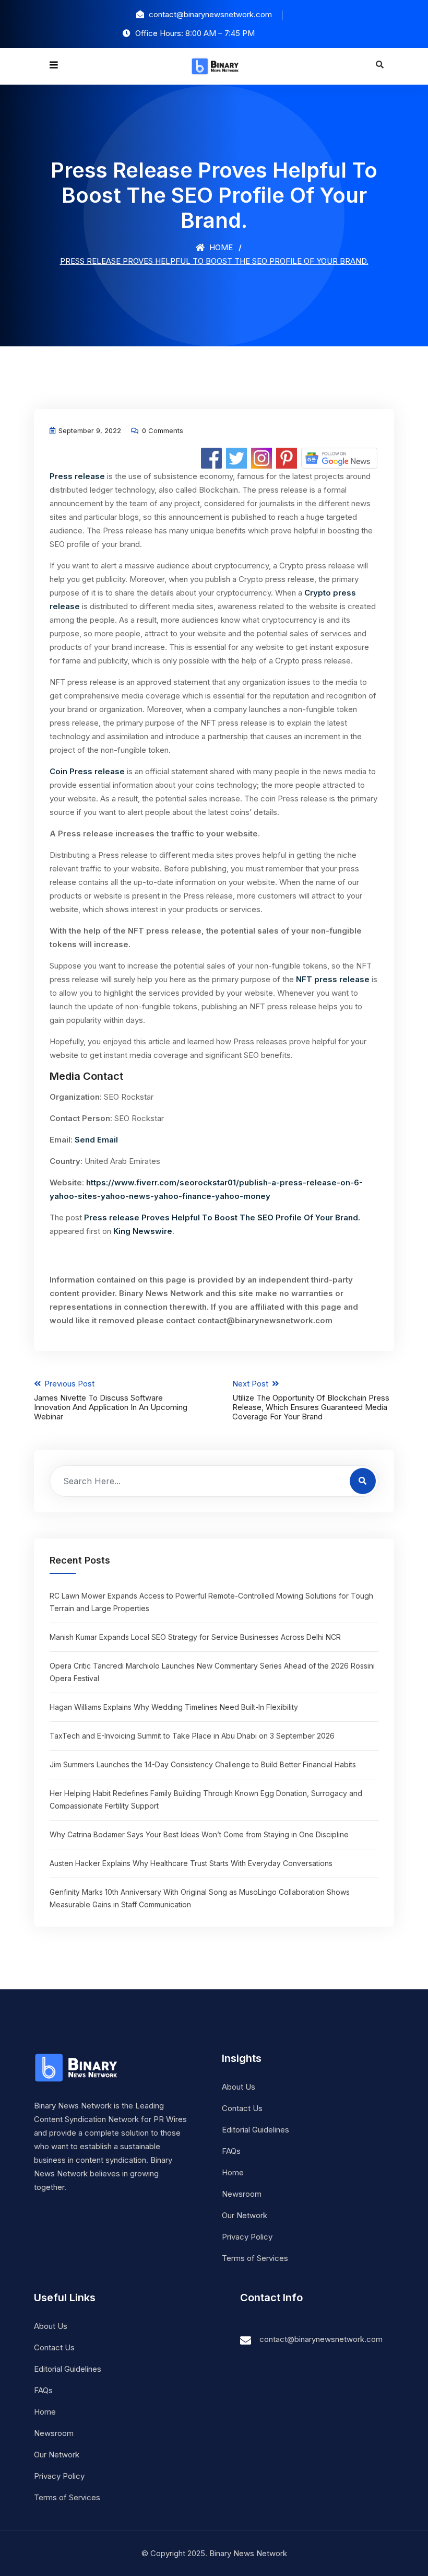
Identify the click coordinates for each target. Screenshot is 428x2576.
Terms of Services (255, 2258)
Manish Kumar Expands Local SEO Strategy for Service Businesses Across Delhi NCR (195, 1637)
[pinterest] (287, 457)
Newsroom (242, 2194)
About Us (239, 2087)
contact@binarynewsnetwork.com (321, 2339)
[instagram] (261, 457)
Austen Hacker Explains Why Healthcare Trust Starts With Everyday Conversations (191, 1863)
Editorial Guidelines (255, 2130)
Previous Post (111, 1400)
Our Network (245, 2215)
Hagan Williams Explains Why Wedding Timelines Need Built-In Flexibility (174, 1707)
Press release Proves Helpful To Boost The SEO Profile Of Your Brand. (222, 1217)
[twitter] (236, 457)
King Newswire (143, 1231)
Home (220, 247)
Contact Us (242, 2108)
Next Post (311, 1400)
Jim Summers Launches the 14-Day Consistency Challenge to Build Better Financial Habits (203, 1764)
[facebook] (211, 457)
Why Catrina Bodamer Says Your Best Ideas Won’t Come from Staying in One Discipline (199, 1834)
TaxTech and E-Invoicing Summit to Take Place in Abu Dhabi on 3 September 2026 (192, 1736)
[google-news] (339, 457)
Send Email (96, 1140)
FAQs (231, 2151)
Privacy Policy (247, 2237)
